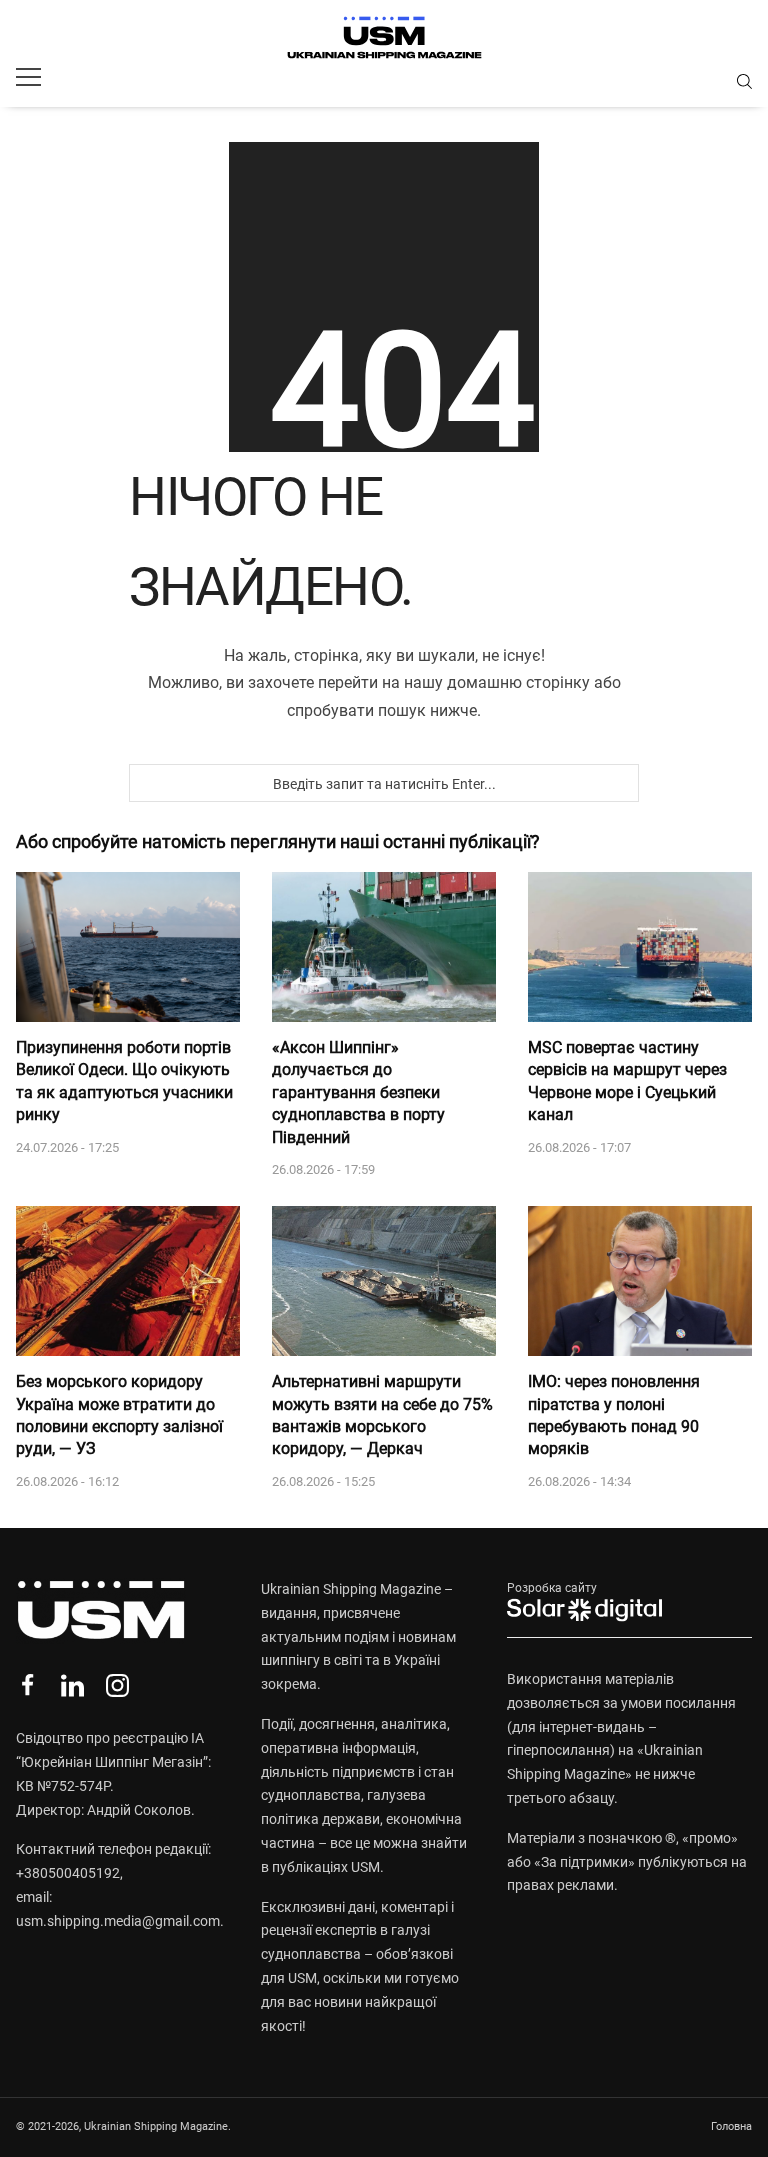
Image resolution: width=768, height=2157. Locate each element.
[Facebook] (27, 1685)
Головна (731, 2126)
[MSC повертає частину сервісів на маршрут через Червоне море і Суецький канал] (640, 947)
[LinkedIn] (72, 1685)
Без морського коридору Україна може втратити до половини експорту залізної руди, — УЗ (119, 1415)
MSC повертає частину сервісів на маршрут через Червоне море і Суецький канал (627, 1081)
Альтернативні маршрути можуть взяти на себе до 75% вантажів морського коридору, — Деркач (382, 1415)
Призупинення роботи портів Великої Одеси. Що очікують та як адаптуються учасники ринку (124, 1081)
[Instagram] (117, 1685)
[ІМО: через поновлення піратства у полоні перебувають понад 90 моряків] (640, 1281)
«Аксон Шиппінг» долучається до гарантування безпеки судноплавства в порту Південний (358, 1092)
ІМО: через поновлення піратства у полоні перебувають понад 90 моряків (614, 1415)
